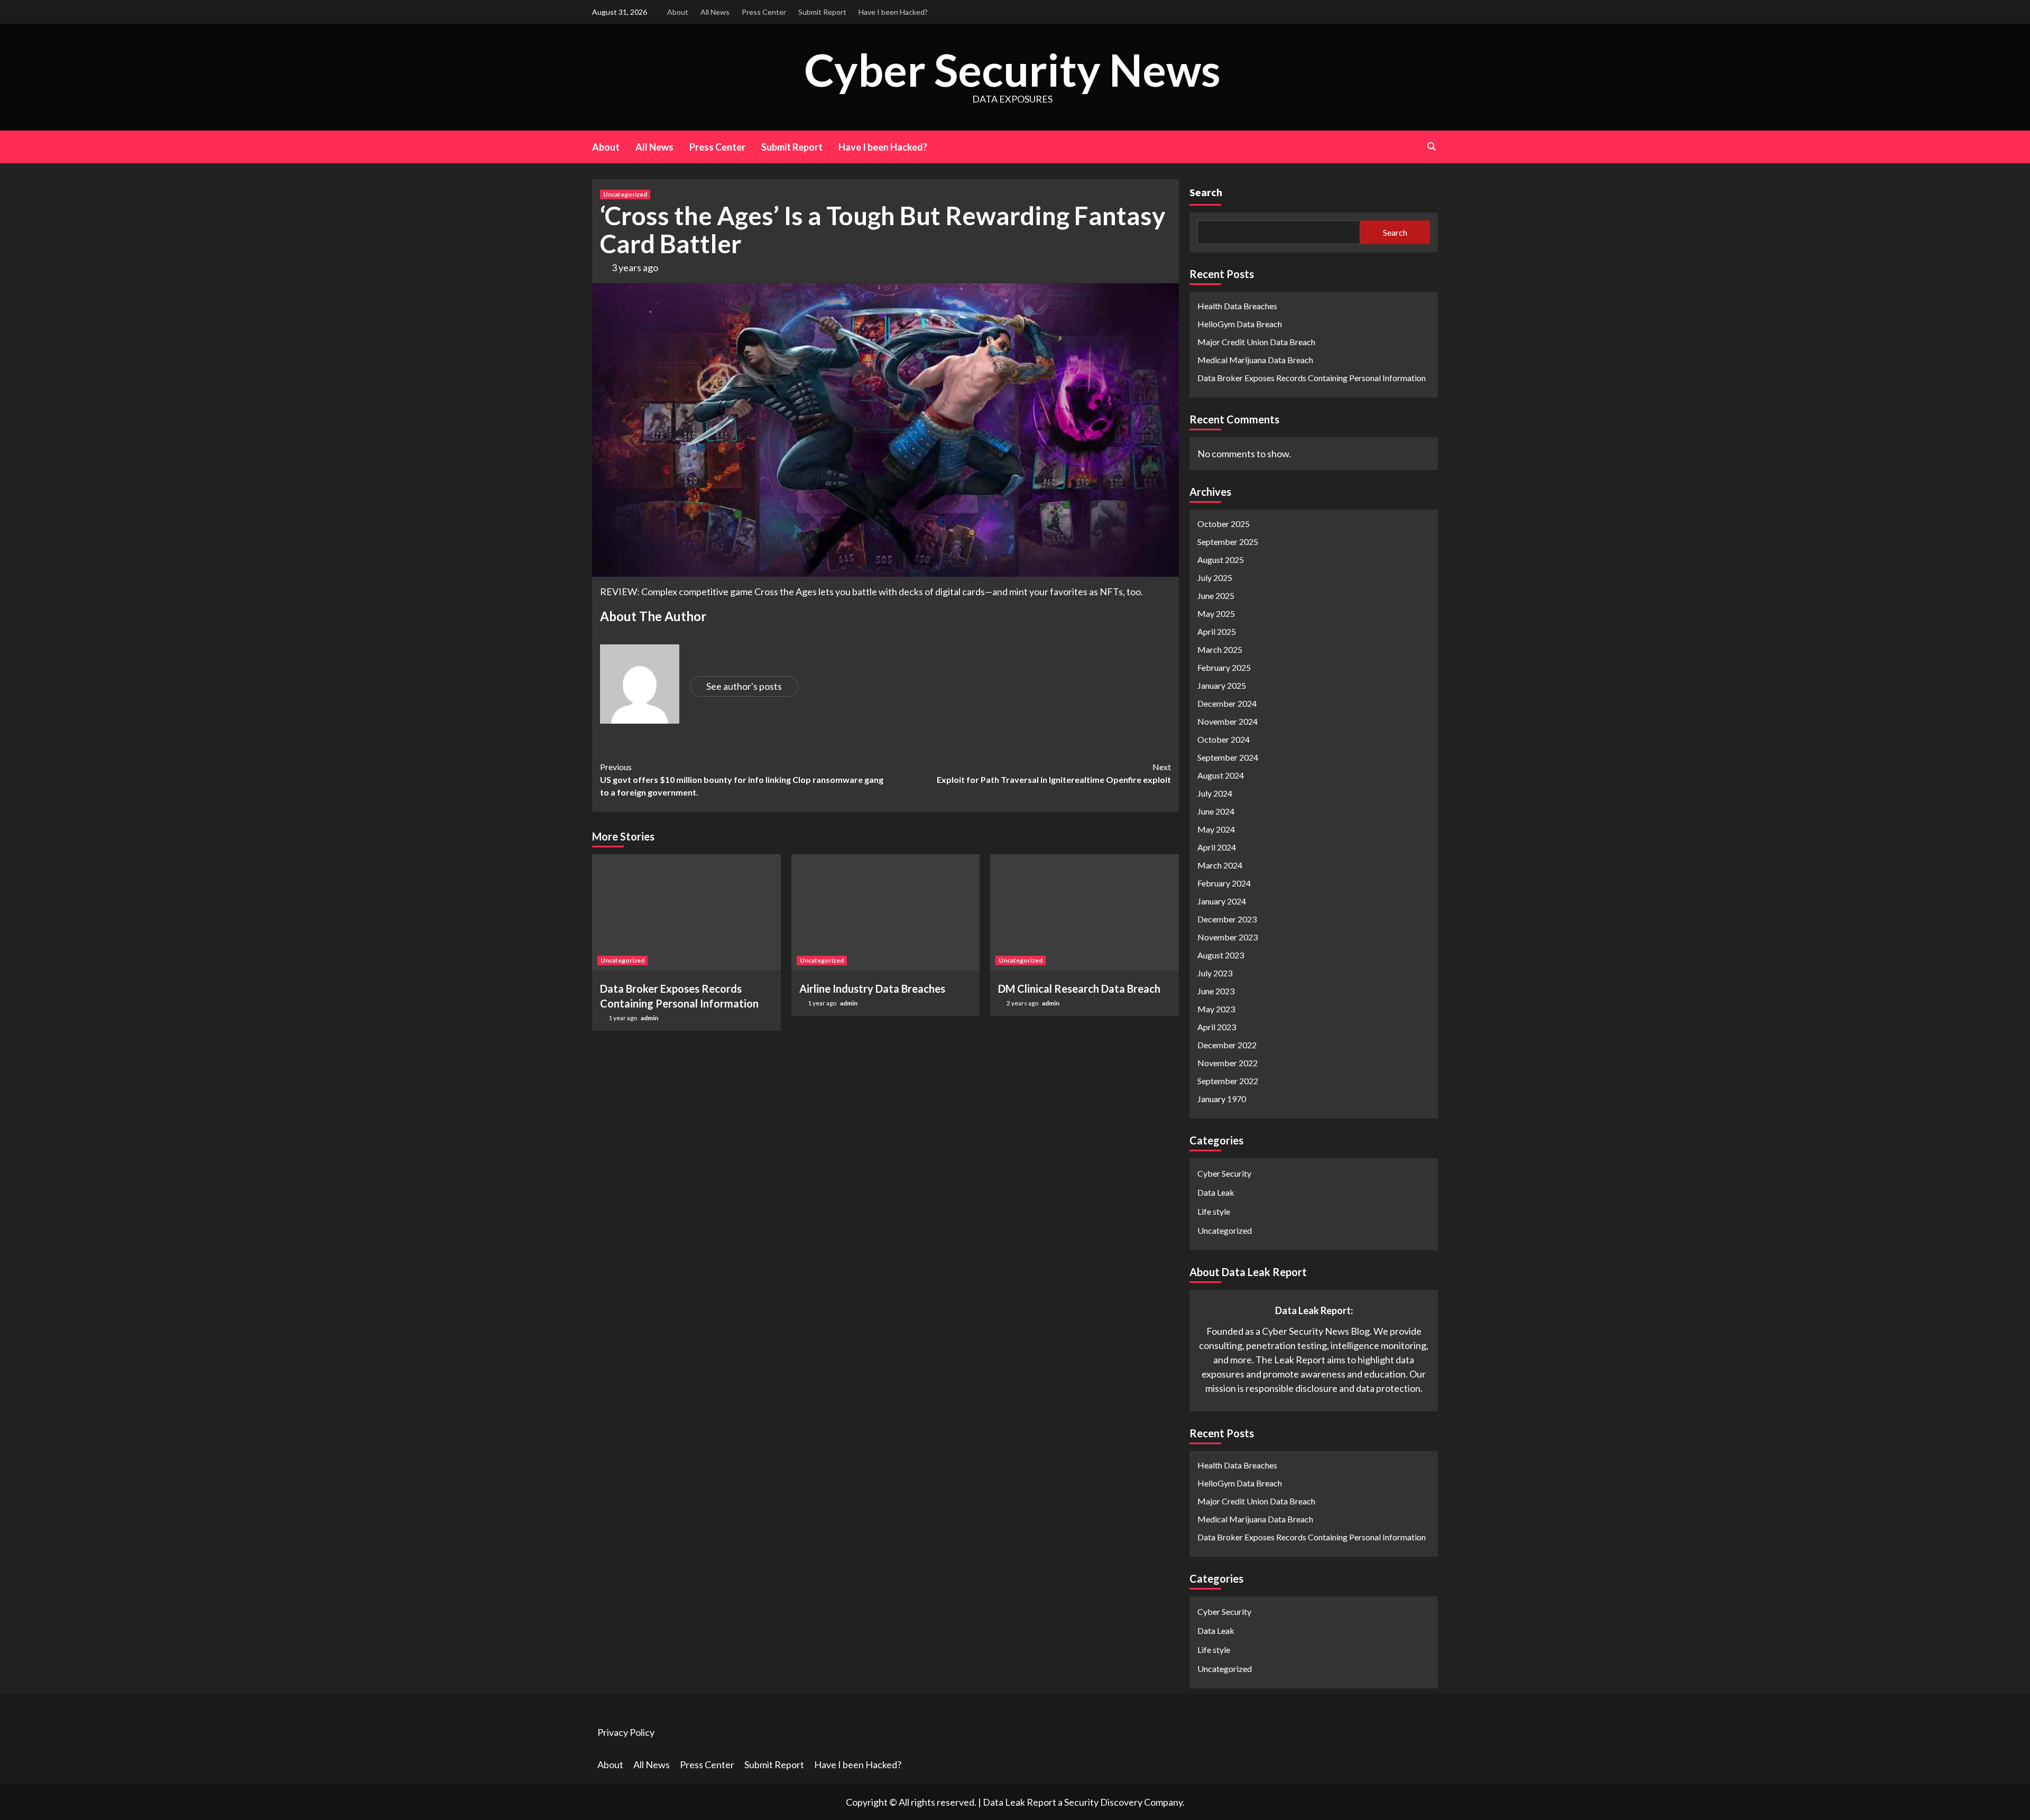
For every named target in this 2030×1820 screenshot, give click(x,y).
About (678, 12)
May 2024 (1216, 829)
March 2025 (1220, 649)
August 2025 (1221, 560)
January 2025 (1222, 685)
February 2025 (1224, 667)
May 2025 (1216, 613)
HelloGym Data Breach (1240, 324)
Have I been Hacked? (893, 12)
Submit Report (822, 12)
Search (1206, 192)
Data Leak (1216, 1192)
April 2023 (1217, 1027)
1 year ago (623, 1018)
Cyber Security (1224, 1173)
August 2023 (1221, 955)
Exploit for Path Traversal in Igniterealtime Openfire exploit (1054, 773)
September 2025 (1228, 542)
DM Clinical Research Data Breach (1079, 988)
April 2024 (1217, 847)
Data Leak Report (1019, 1802)
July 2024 (1215, 793)
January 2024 (1222, 901)
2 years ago (1023, 1003)
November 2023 (1228, 937)
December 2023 (1227, 919)
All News (715, 12)
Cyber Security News (1012, 70)
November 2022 (1228, 1063)
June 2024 (1216, 811)
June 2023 (1216, 991)
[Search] (1431, 146)
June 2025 (1216, 595)
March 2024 (1220, 865)
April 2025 (1217, 631)
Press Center (764, 12)
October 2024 (1224, 739)
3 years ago (635, 267)
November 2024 (1228, 721)
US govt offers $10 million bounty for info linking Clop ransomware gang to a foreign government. (742, 779)
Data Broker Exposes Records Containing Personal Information (1312, 378)
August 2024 (1221, 775)
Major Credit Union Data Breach (1256, 342)
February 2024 (1224, 883)
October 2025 (1224, 524)
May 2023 (1216, 1009)
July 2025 (1215, 578)
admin (649, 1018)
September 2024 (1228, 757)
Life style (1214, 1211)
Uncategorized (625, 194)
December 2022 (1227, 1045)
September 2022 (1228, 1081)
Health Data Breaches (1237, 306)
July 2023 (1215, 973)
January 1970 (1222, 1099)
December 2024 (1227, 703)
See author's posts (744, 686)
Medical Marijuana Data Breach (1255, 360)
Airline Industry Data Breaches (872, 988)
